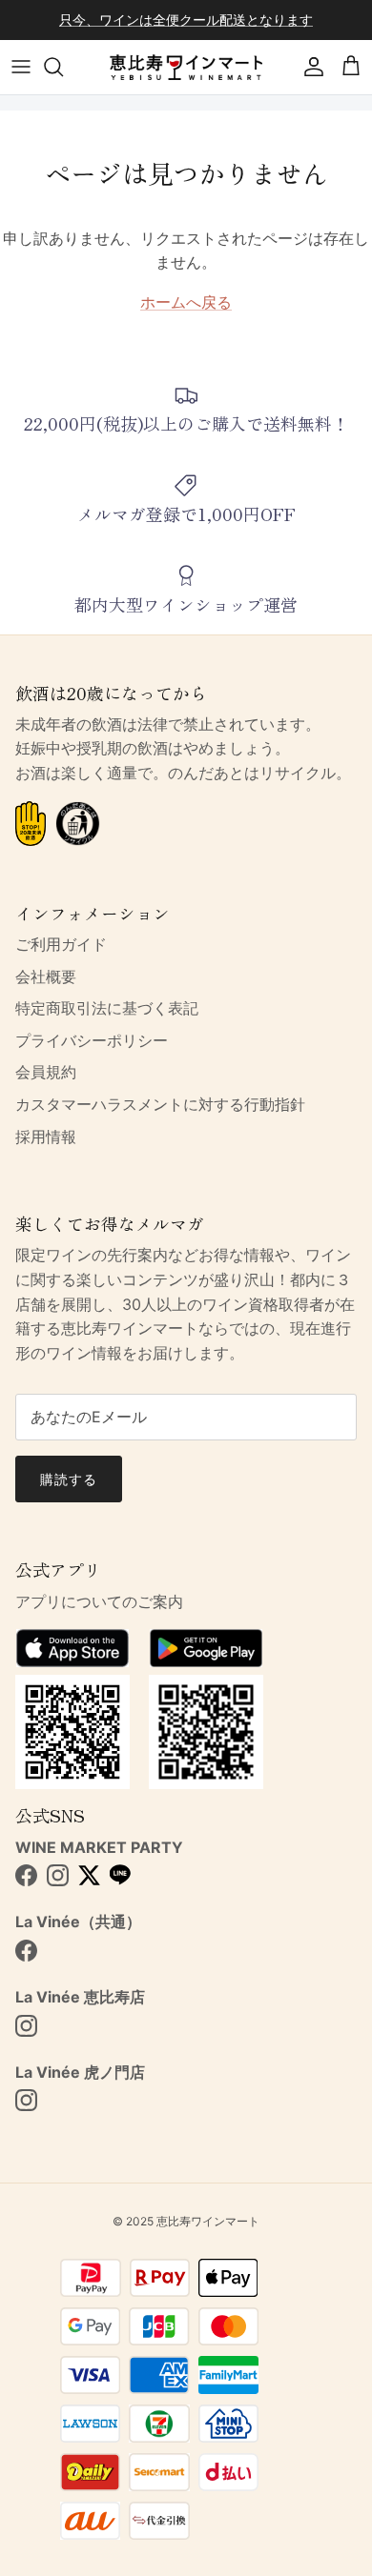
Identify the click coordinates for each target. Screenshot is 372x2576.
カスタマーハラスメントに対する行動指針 (160, 1104)
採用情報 (46, 1137)
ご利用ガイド (61, 944)
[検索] (63, 67)
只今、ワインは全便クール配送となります (186, 20)
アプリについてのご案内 (99, 1601)
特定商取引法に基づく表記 (107, 1008)
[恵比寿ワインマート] (186, 67)
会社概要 (46, 976)
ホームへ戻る (186, 302)
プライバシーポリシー (92, 1040)
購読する (69, 1479)
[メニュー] (21, 67)
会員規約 (46, 1072)
